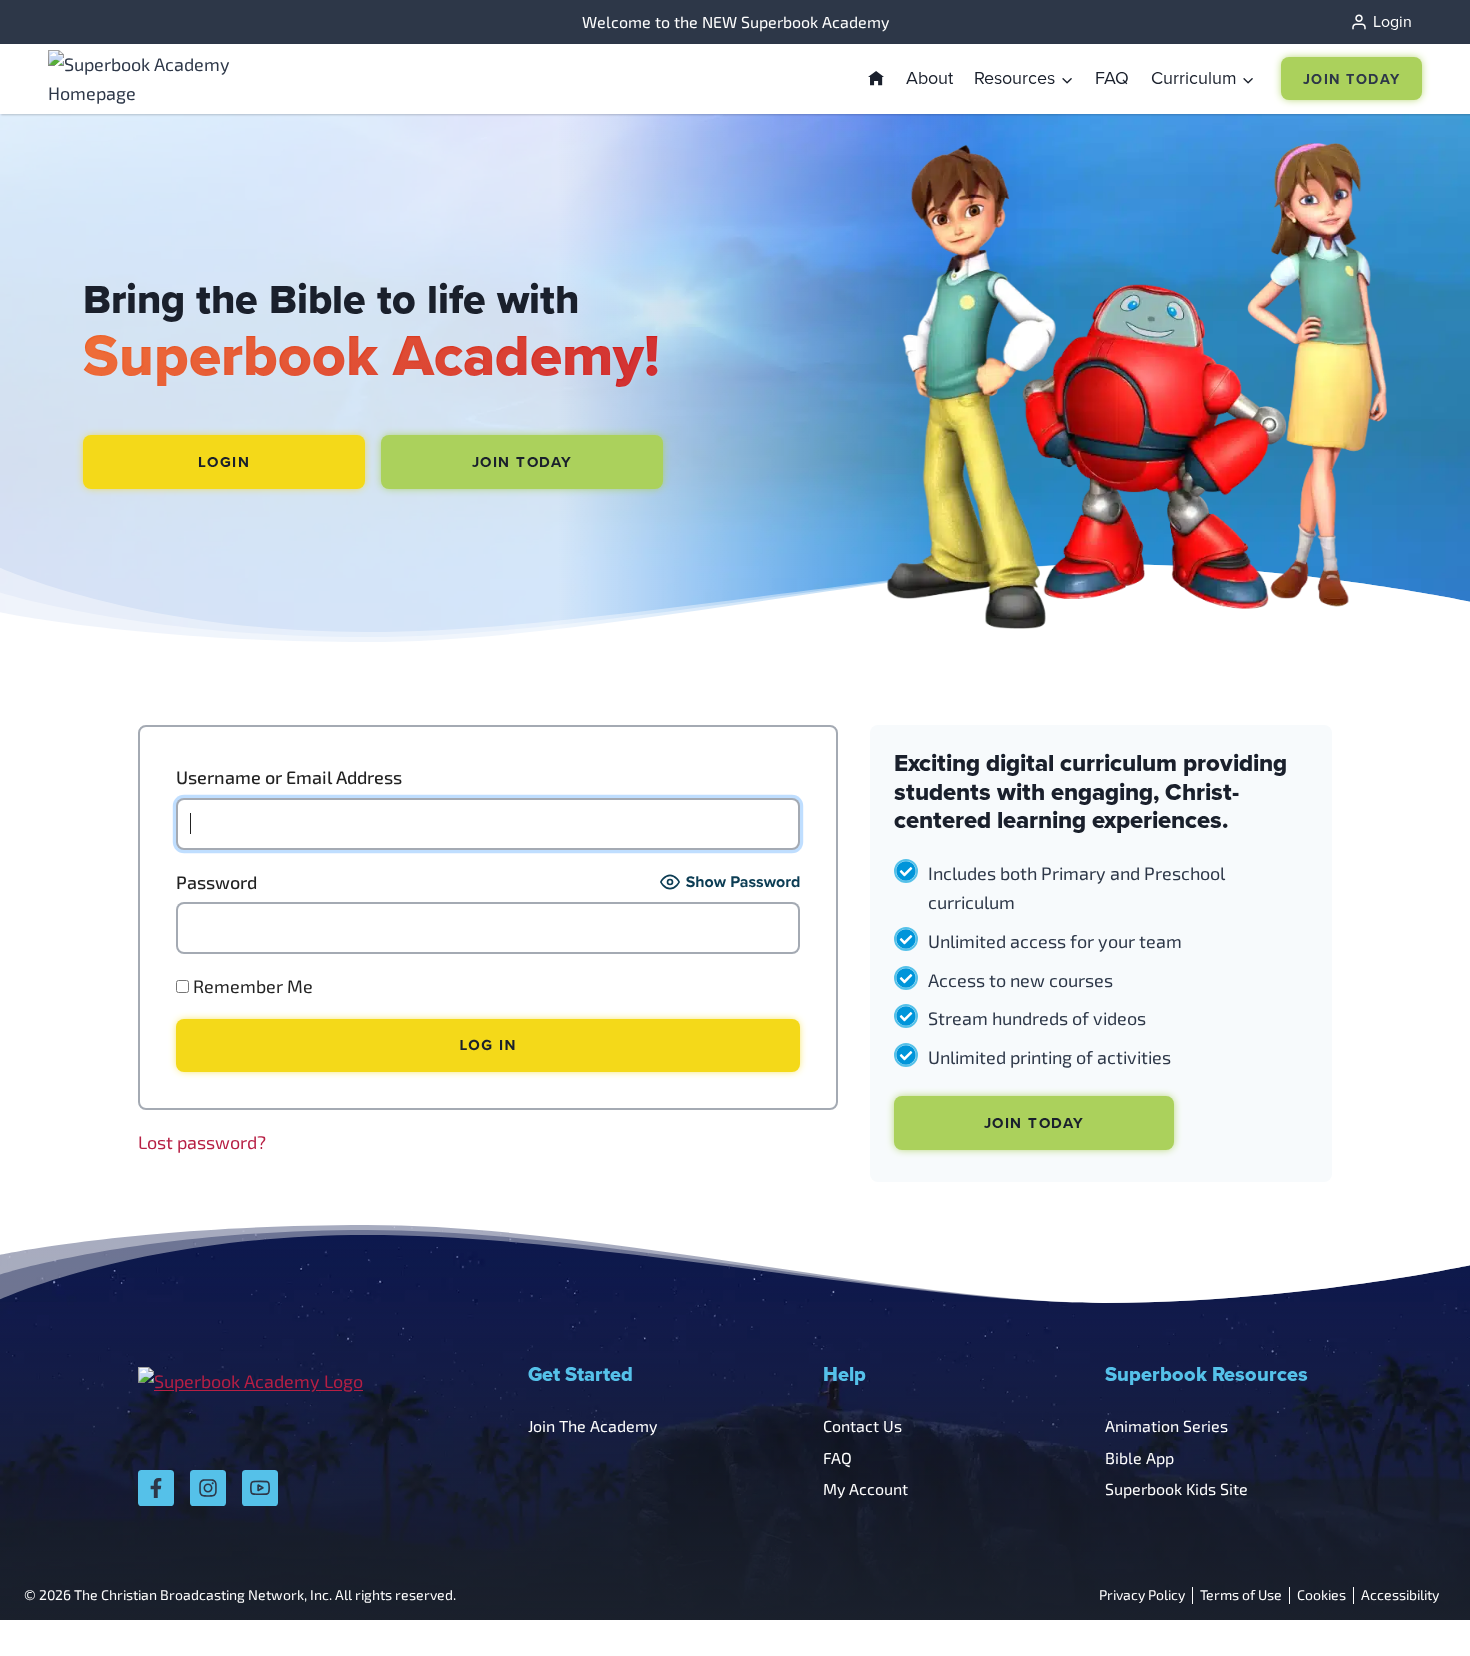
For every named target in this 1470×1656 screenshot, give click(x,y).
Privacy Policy (1142, 1595)
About (929, 77)
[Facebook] (156, 1488)
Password (216, 882)
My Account (865, 1488)
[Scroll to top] (1402, 1596)
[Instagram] (208, 1488)
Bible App (1139, 1457)
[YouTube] (260, 1488)
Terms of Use (1241, 1595)
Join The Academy (592, 1425)
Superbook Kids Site (1176, 1488)
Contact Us (862, 1425)
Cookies (1321, 1595)
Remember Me (251, 986)
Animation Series (1166, 1425)
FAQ (1112, 77)
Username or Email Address (289, 777)
